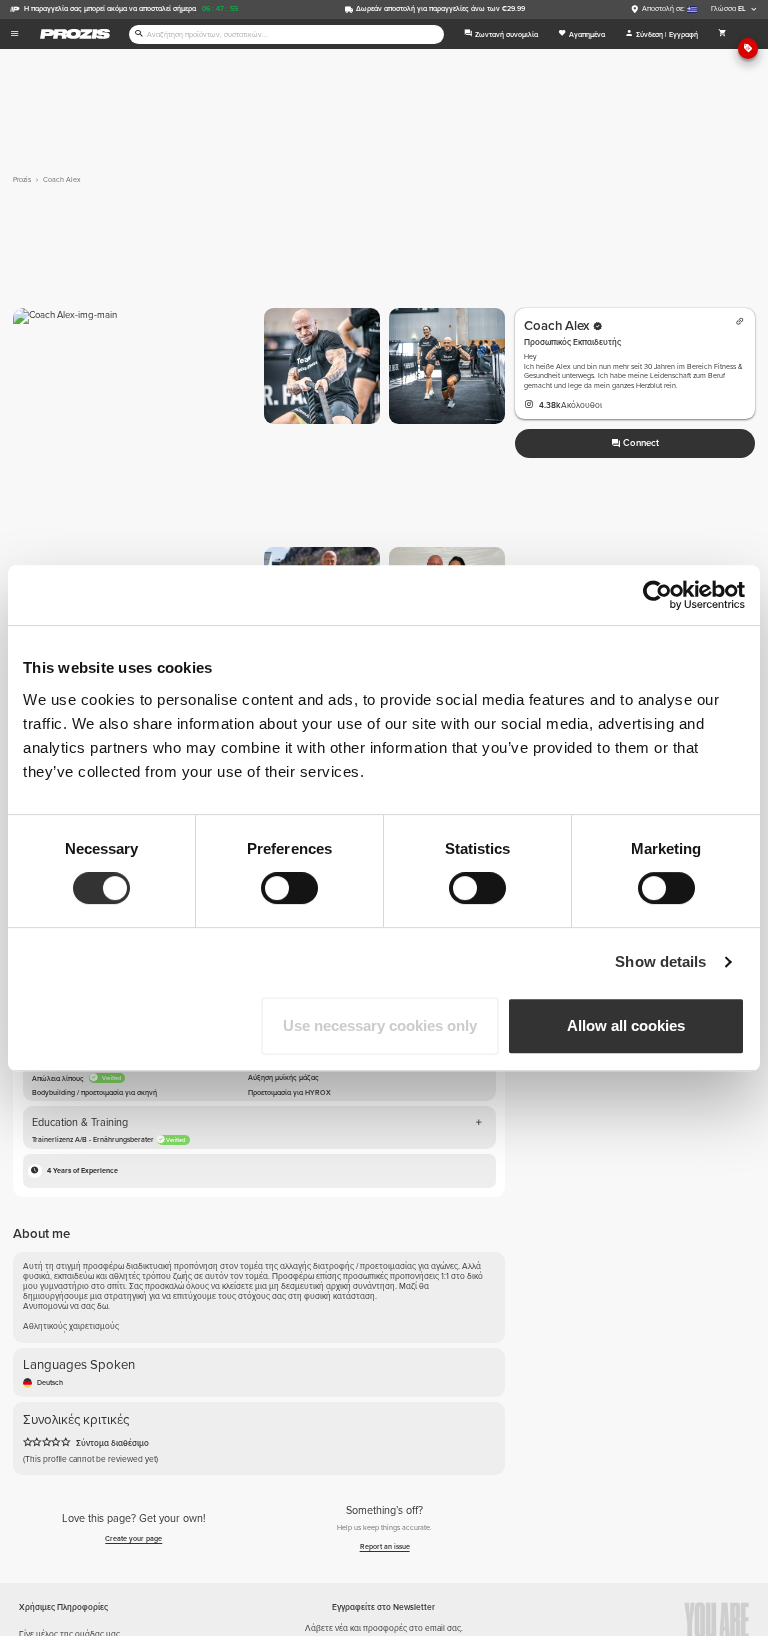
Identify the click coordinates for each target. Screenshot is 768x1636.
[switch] (289, 888)
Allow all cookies (626, 1025)
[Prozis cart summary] (723, 34)
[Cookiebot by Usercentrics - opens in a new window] (657, 595)
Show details (660, 961)
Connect (641, 443)
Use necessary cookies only (380, 1025)
